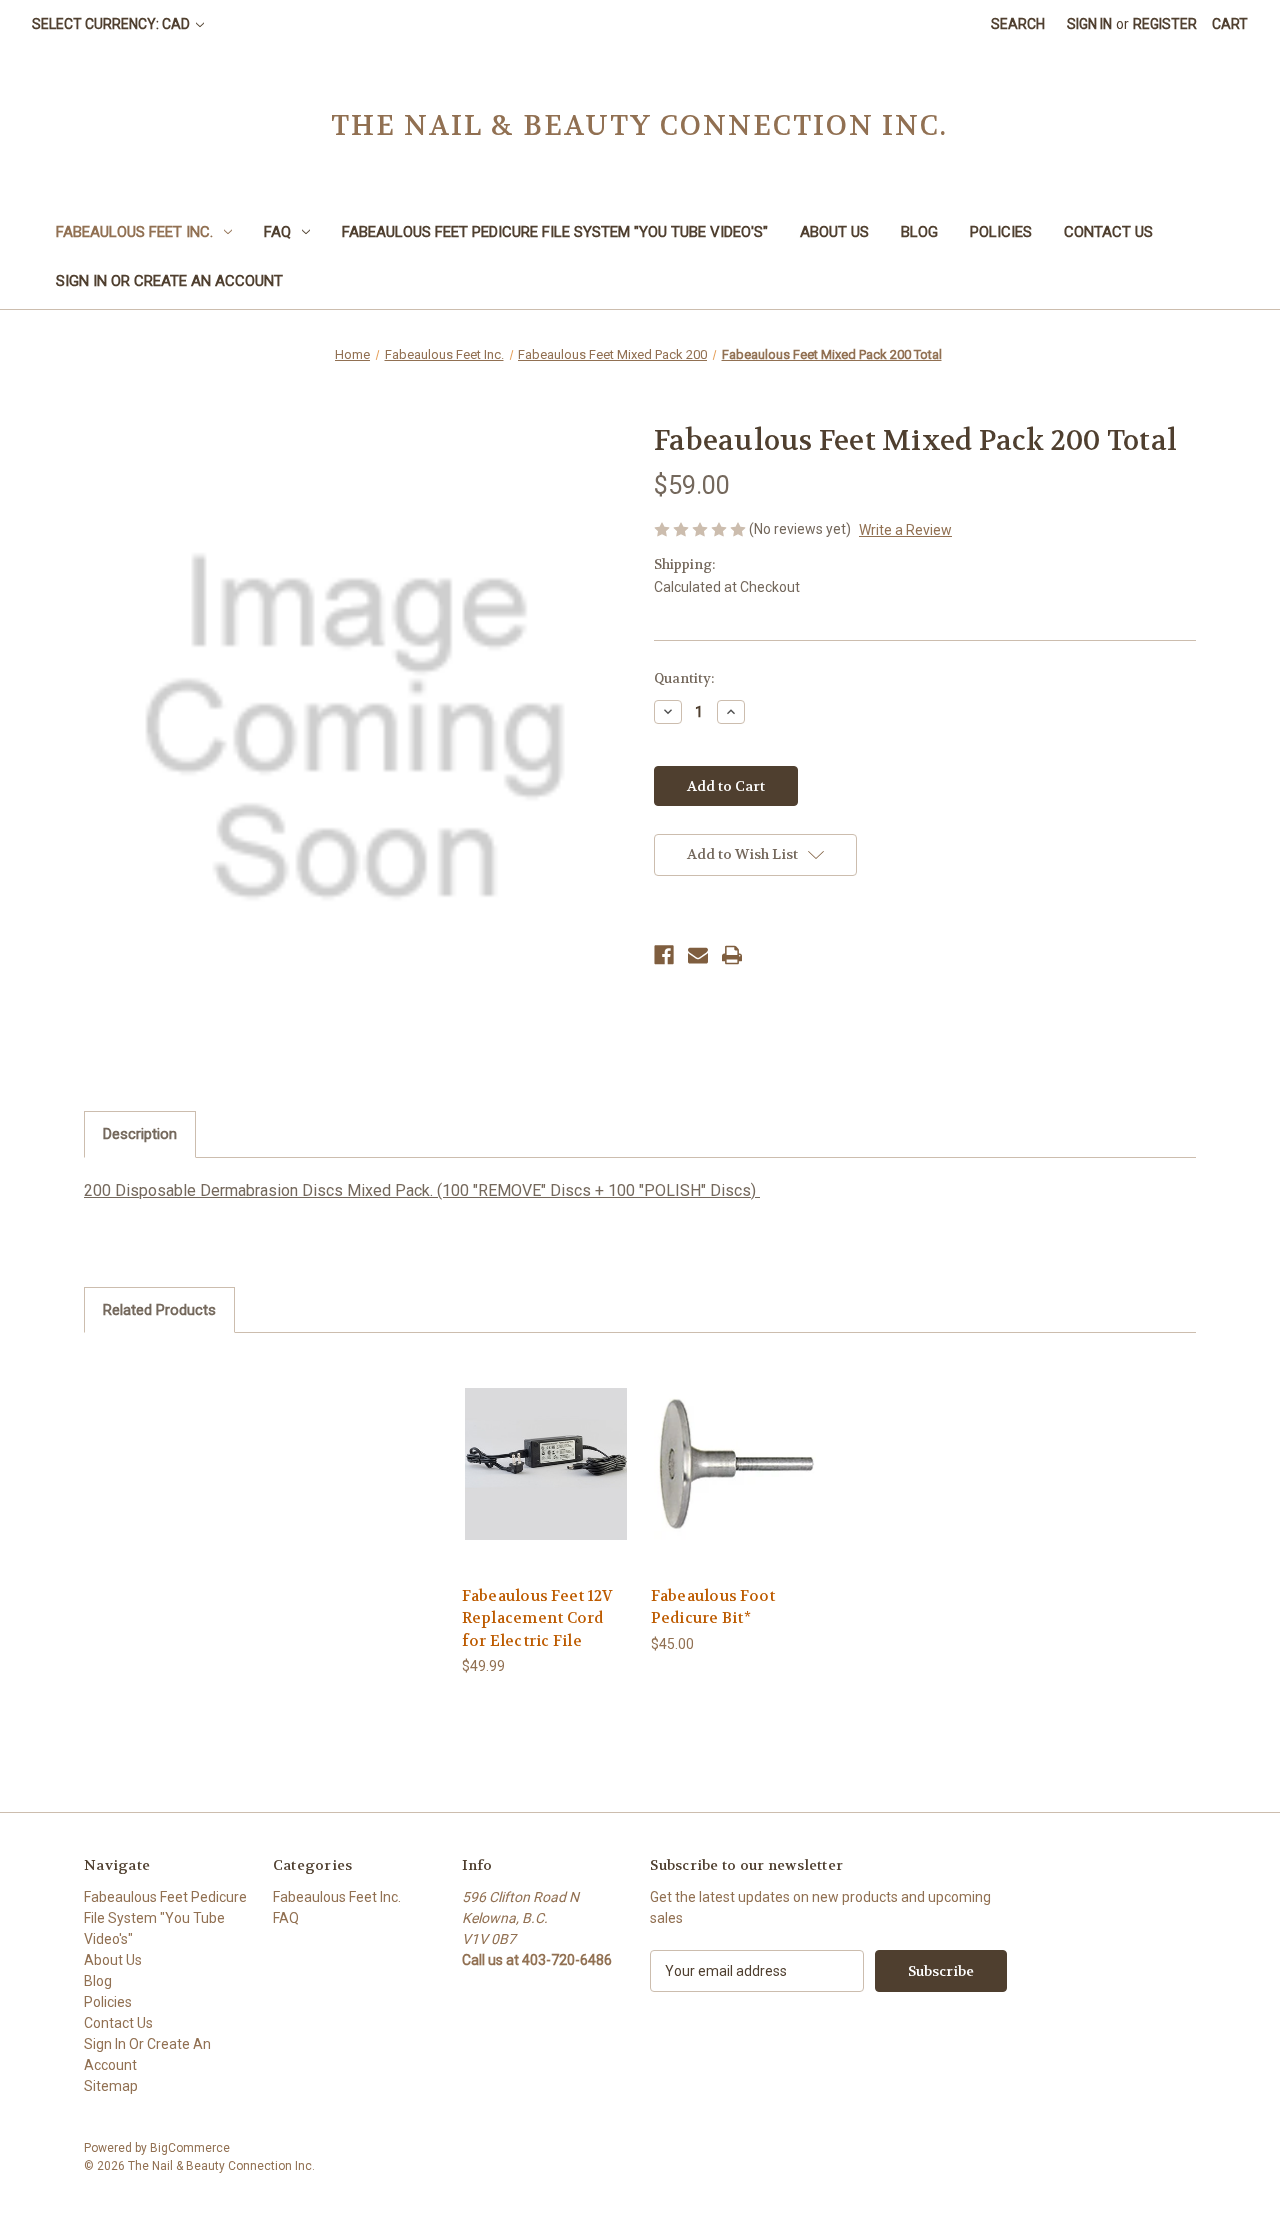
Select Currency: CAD (112, 24)
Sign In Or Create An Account (169, 281)
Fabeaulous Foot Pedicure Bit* (713, 1607)
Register (1165, 24)
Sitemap (111, 2086)
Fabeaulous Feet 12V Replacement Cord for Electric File (538, 1618)
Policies (1001, 232)
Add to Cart (546, 1481)
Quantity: (684, 678)
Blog (919, 232)
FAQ (277, 232)
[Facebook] (664, 955)
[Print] (732, 955)
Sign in (1089, 24)
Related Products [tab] (159, 1310)
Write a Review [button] (905, 530)
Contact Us (1108, 232)
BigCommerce (190, 2148)
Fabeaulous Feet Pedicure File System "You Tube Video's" (555, 232)
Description (140, 1134)
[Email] (698, 955)
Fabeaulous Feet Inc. (134, 232)
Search (1018, 24)
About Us (834, 232)
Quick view (545, 1446)
